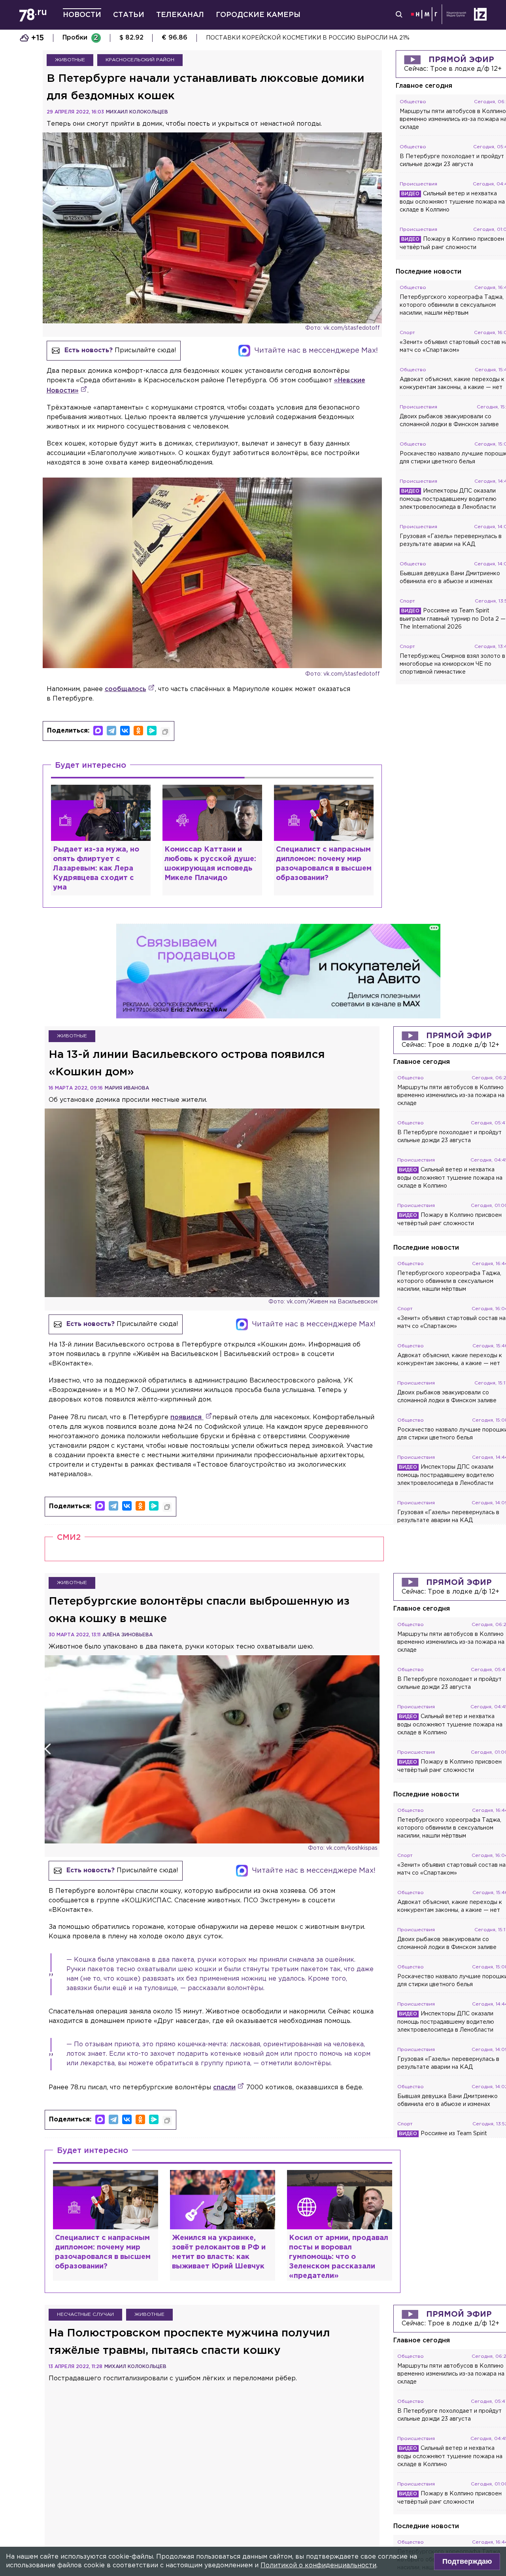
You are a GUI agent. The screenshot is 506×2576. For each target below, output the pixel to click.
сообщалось (126, 689)
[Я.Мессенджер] (152, 731)
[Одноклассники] (138, 731)
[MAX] (98, 731)
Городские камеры (258, 15)
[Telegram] (111, 731)
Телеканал (180, 15)
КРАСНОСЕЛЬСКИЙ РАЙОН (140, 60)
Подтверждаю (467, 2561)
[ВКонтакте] (125, 731)
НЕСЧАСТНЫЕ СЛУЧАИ (85, 2314)
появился (187, 1417)
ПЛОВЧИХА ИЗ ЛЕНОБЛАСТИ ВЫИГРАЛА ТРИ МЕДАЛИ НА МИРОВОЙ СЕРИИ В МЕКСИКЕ (339, 38)
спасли (224, 2088)
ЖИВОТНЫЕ (70, 60)
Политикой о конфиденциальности (318, 2566)
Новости (82, 15)
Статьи (129, 15)
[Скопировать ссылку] (165, 732)
